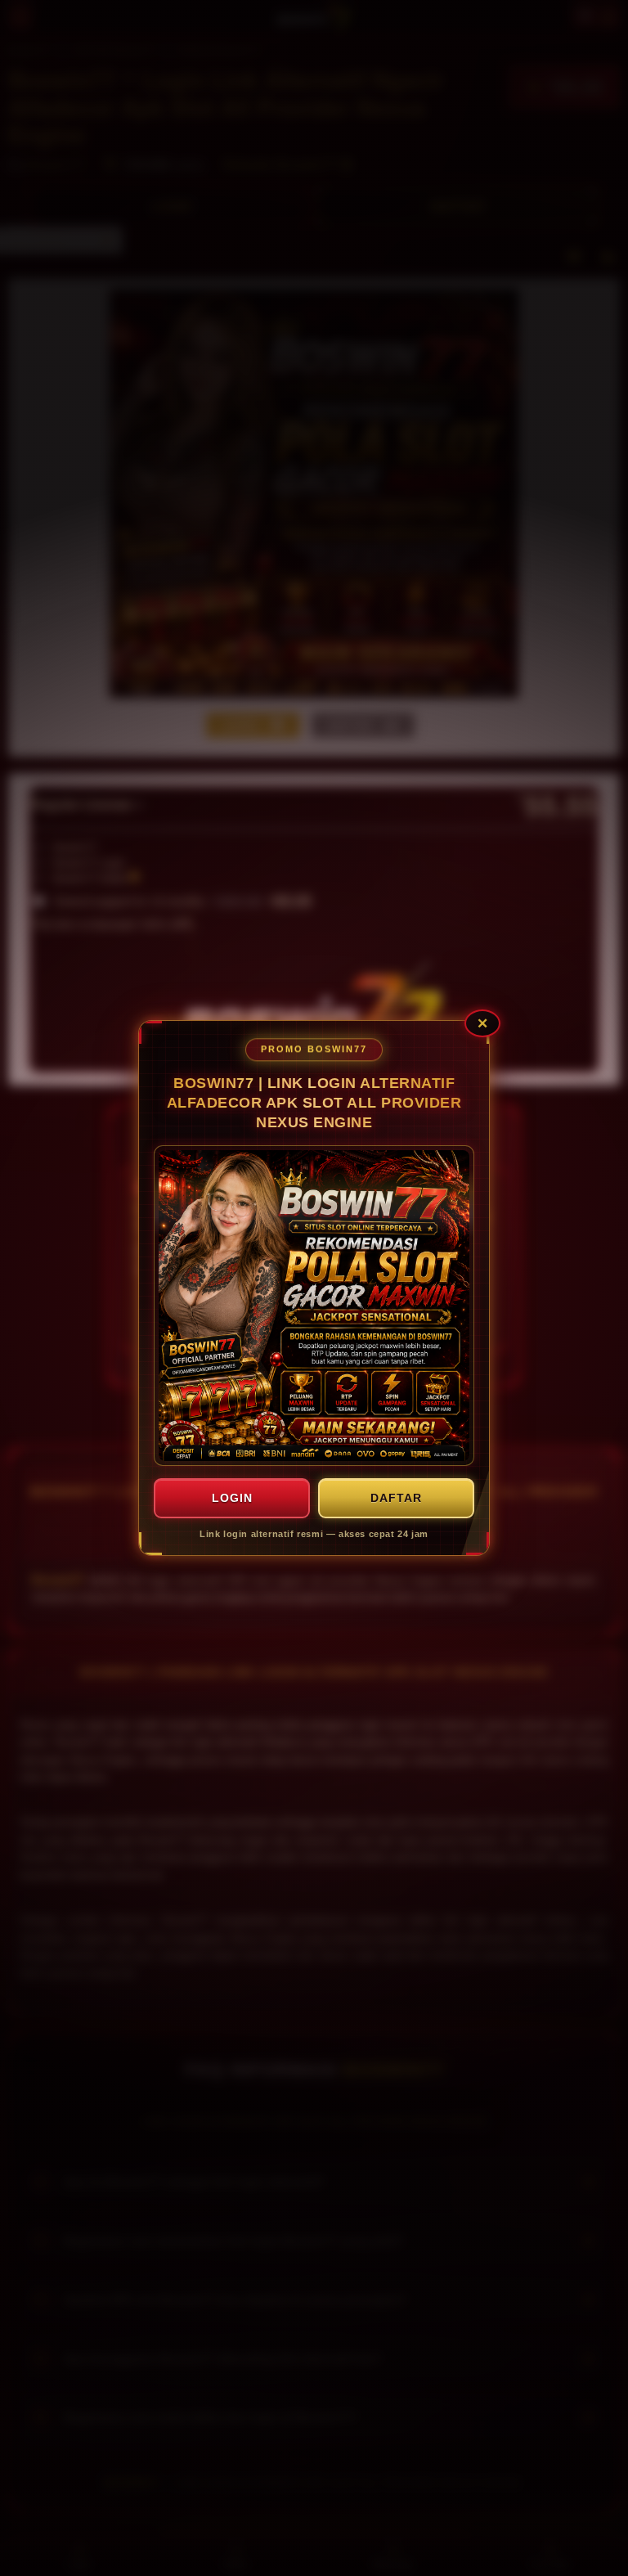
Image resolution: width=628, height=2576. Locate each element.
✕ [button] (482, 1023)
